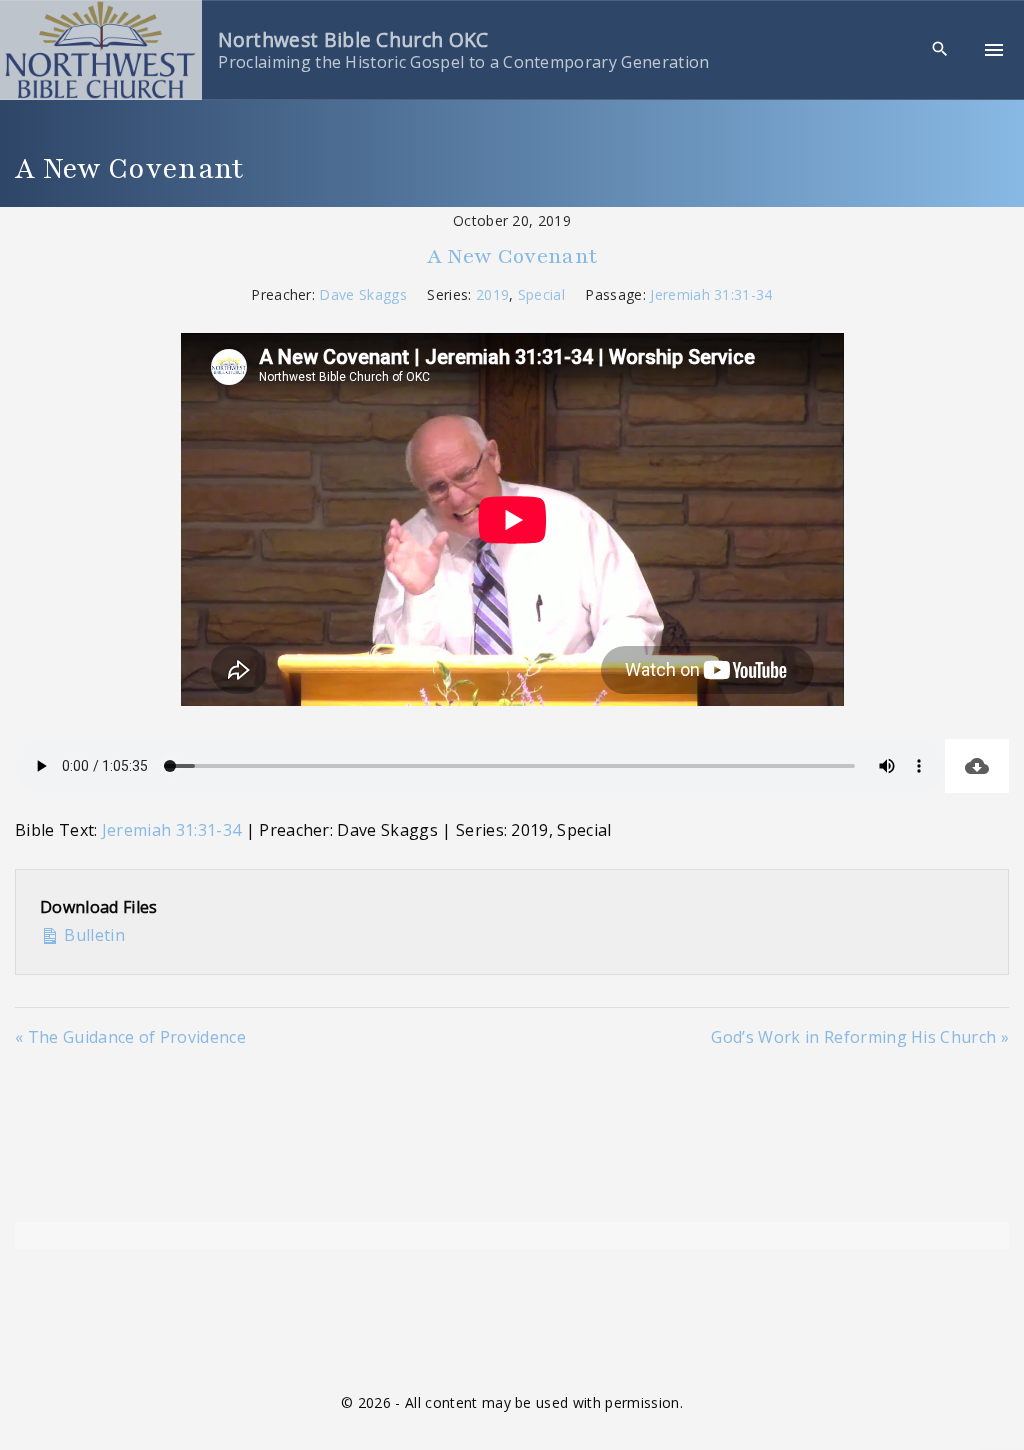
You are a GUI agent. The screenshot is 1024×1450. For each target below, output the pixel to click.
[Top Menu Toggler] (994, 50)
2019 (492, 294)
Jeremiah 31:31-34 (711, 294)
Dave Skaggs (363, 294)
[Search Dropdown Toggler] (940, 49)
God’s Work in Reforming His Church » (860, 1037)
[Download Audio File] (977, 766)
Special (541, 294)
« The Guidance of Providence (130, 1037)
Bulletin (92, 935)
